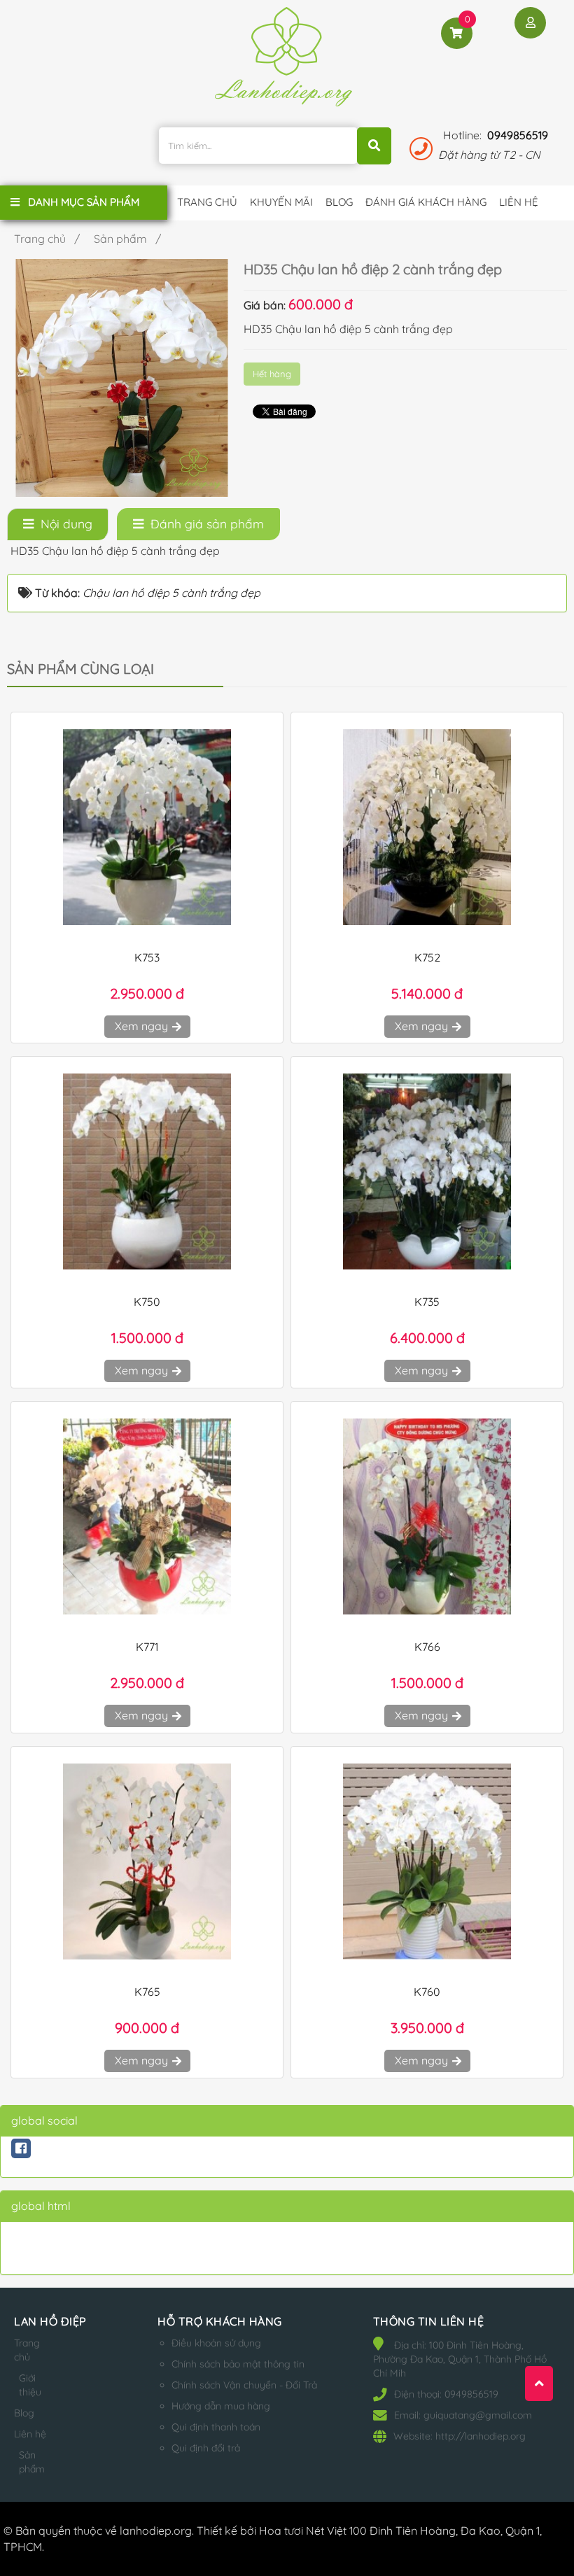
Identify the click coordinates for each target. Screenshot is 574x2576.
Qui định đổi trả (206, 2448)
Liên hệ (30, 2434)
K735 (427, 1302)
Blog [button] (339, 202)
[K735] (427, 1171)
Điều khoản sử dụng (216, 2343)
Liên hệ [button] (519, 202)
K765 (147, 1992)
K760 (427, 1992)
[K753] (147, 827)
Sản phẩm (32, 2462)
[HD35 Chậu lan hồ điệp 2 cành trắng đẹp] (121, 376)
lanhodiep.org (156, 2531)
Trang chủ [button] (207, 202)
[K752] (427, 827)
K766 (427, 1647)
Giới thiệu (30, 2385)
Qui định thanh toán (216, 2427)
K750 (147, 1302)
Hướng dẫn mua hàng (221, 2406)
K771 (147, 1647)
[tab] (58, 524)
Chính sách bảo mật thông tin (238, 2364)
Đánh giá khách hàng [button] (426, 202)
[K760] (427, 1861)
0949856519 (518, 135)
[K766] (427, 1516)
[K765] (147, 1861)
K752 (427, 957)
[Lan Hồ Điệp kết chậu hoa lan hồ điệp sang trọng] (287, 62)
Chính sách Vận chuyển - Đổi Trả (244, 2385)
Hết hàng (272, 374)
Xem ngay (143, 1026)
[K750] (147, 1171)
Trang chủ (27, 2350)
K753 (147, 957)
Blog (24, 2413)
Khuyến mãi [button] (281, 202)
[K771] (147, 1516)
